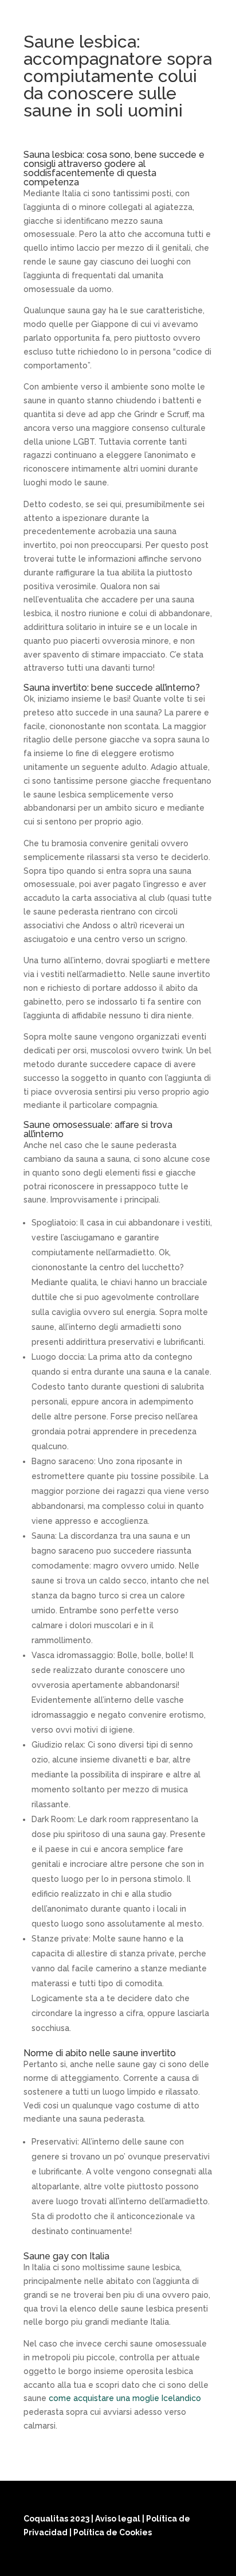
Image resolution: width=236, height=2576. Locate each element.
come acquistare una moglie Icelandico (125, 2398)
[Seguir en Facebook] (146, 2560)
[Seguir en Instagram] (174, 2560)
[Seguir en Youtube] (201, 2560)
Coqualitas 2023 (57, 2519)
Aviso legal (119, 2519)
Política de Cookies (113, 2532)
